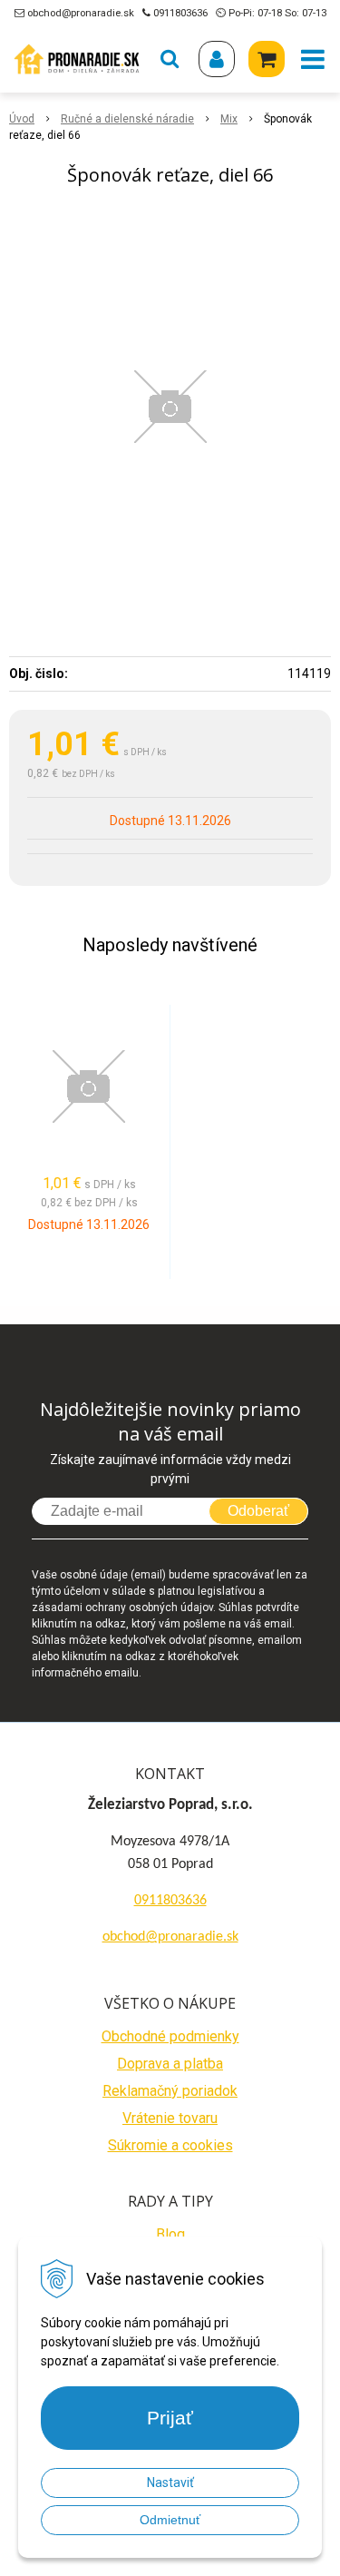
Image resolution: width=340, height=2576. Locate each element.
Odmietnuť (170, 2520)
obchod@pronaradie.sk (81, 13)
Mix (229, 119)
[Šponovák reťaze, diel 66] (170, 407)
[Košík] (267, 59)
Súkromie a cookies (170, 2145)
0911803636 (180, 13)
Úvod (22, 119)
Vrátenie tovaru (170, 2118)
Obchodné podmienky (170, 2036)
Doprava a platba (170, 2064)
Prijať (170, 2418)
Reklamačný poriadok (170, 2091)
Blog (170, 2234)
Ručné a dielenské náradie (127, 119)
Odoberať (258, 1511)
